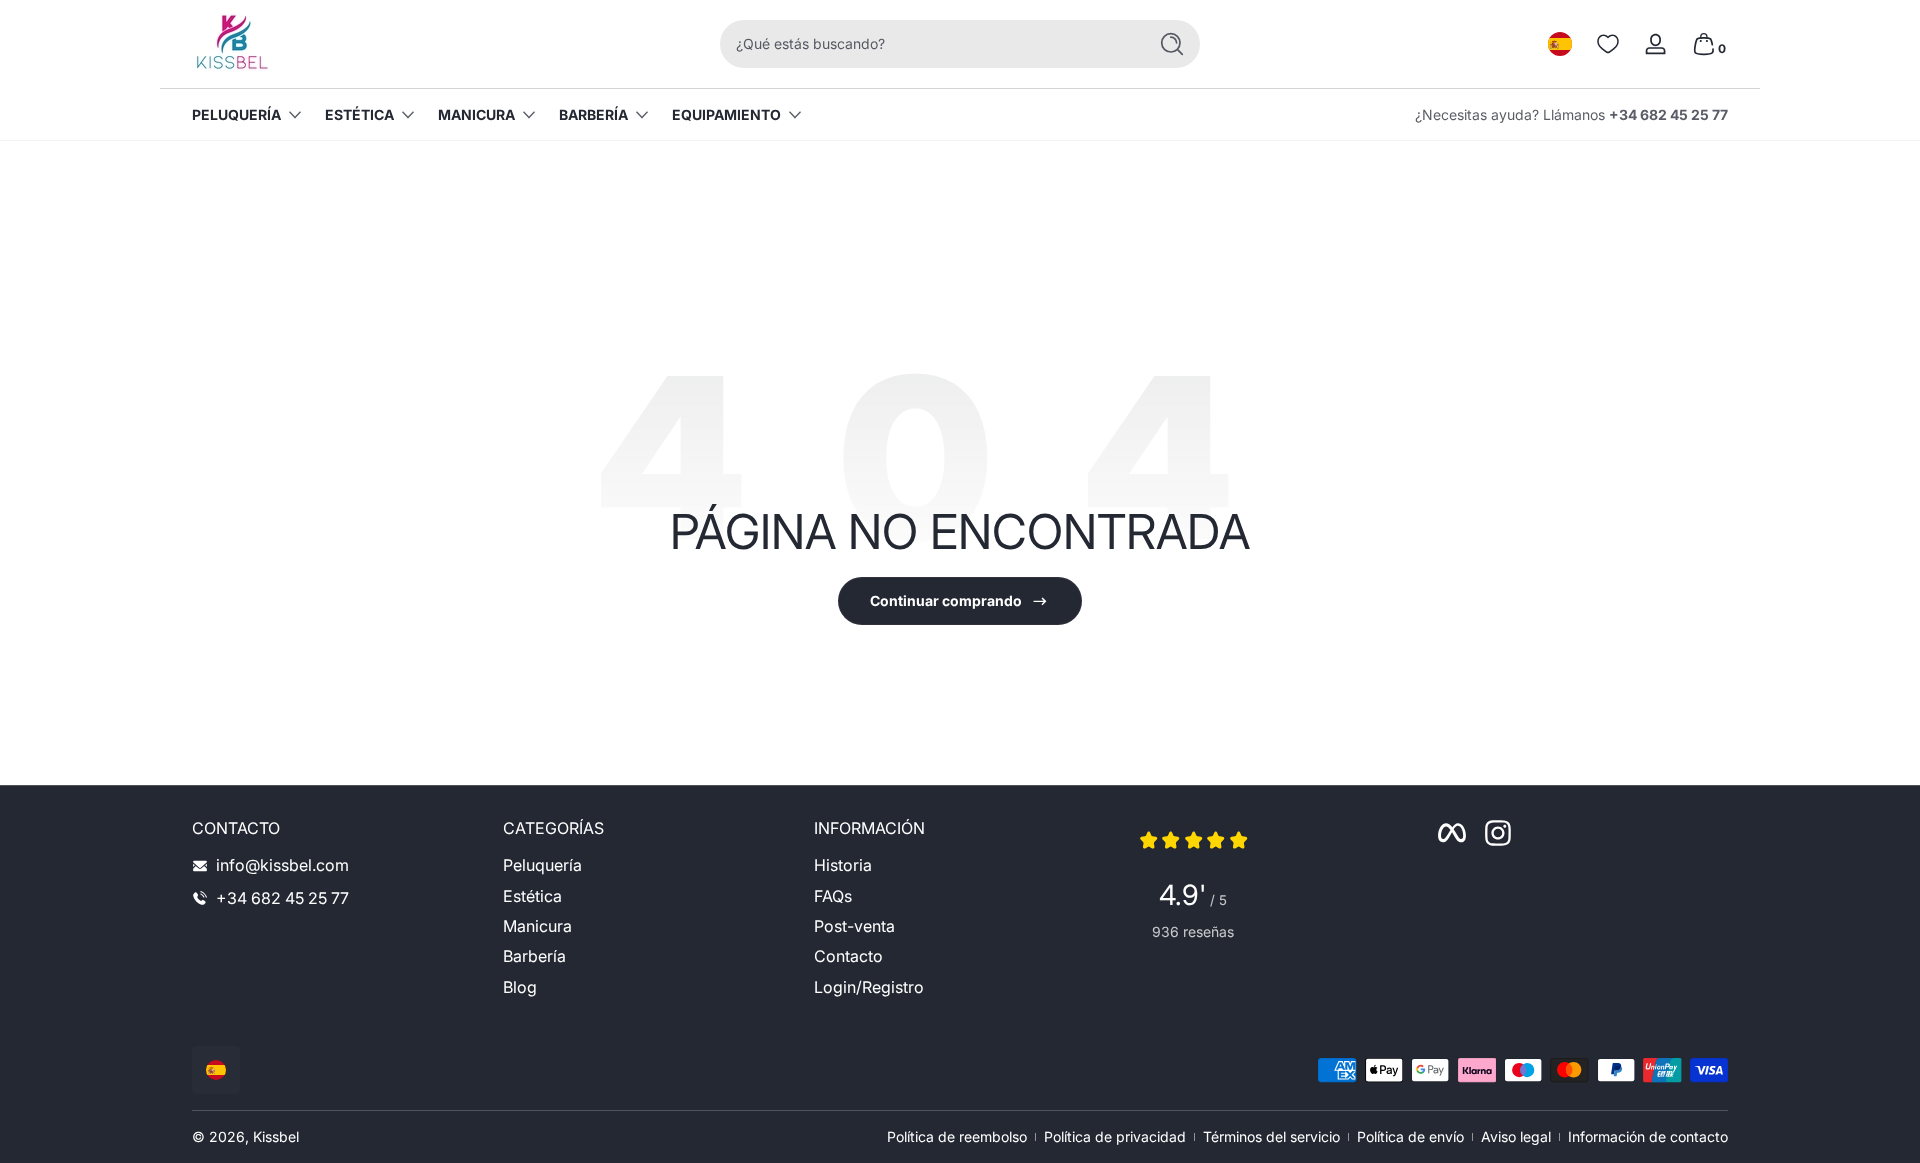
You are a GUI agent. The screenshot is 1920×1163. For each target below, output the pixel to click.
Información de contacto (1648, 1136)
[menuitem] (648, 865)
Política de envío (1410, 1136)
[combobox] (928, 44)
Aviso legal (1516, 1136)
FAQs (833, 896)
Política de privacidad (1115, 1136)
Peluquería (236, 114)
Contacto (848, 957)
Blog (520, 987)
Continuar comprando (946, 600)
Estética (359, 114)
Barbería (593, 114)
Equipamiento (726, 114)
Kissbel (276, 1136)
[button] (1560, 44)
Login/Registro (869, 987)
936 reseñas (1193, 931)
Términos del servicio (1271, 1136)
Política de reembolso (957, 1136)
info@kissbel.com (282, 865)
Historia (843, 865)
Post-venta (854, 926)
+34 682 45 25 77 (1668, 114)
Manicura (476, 114)
